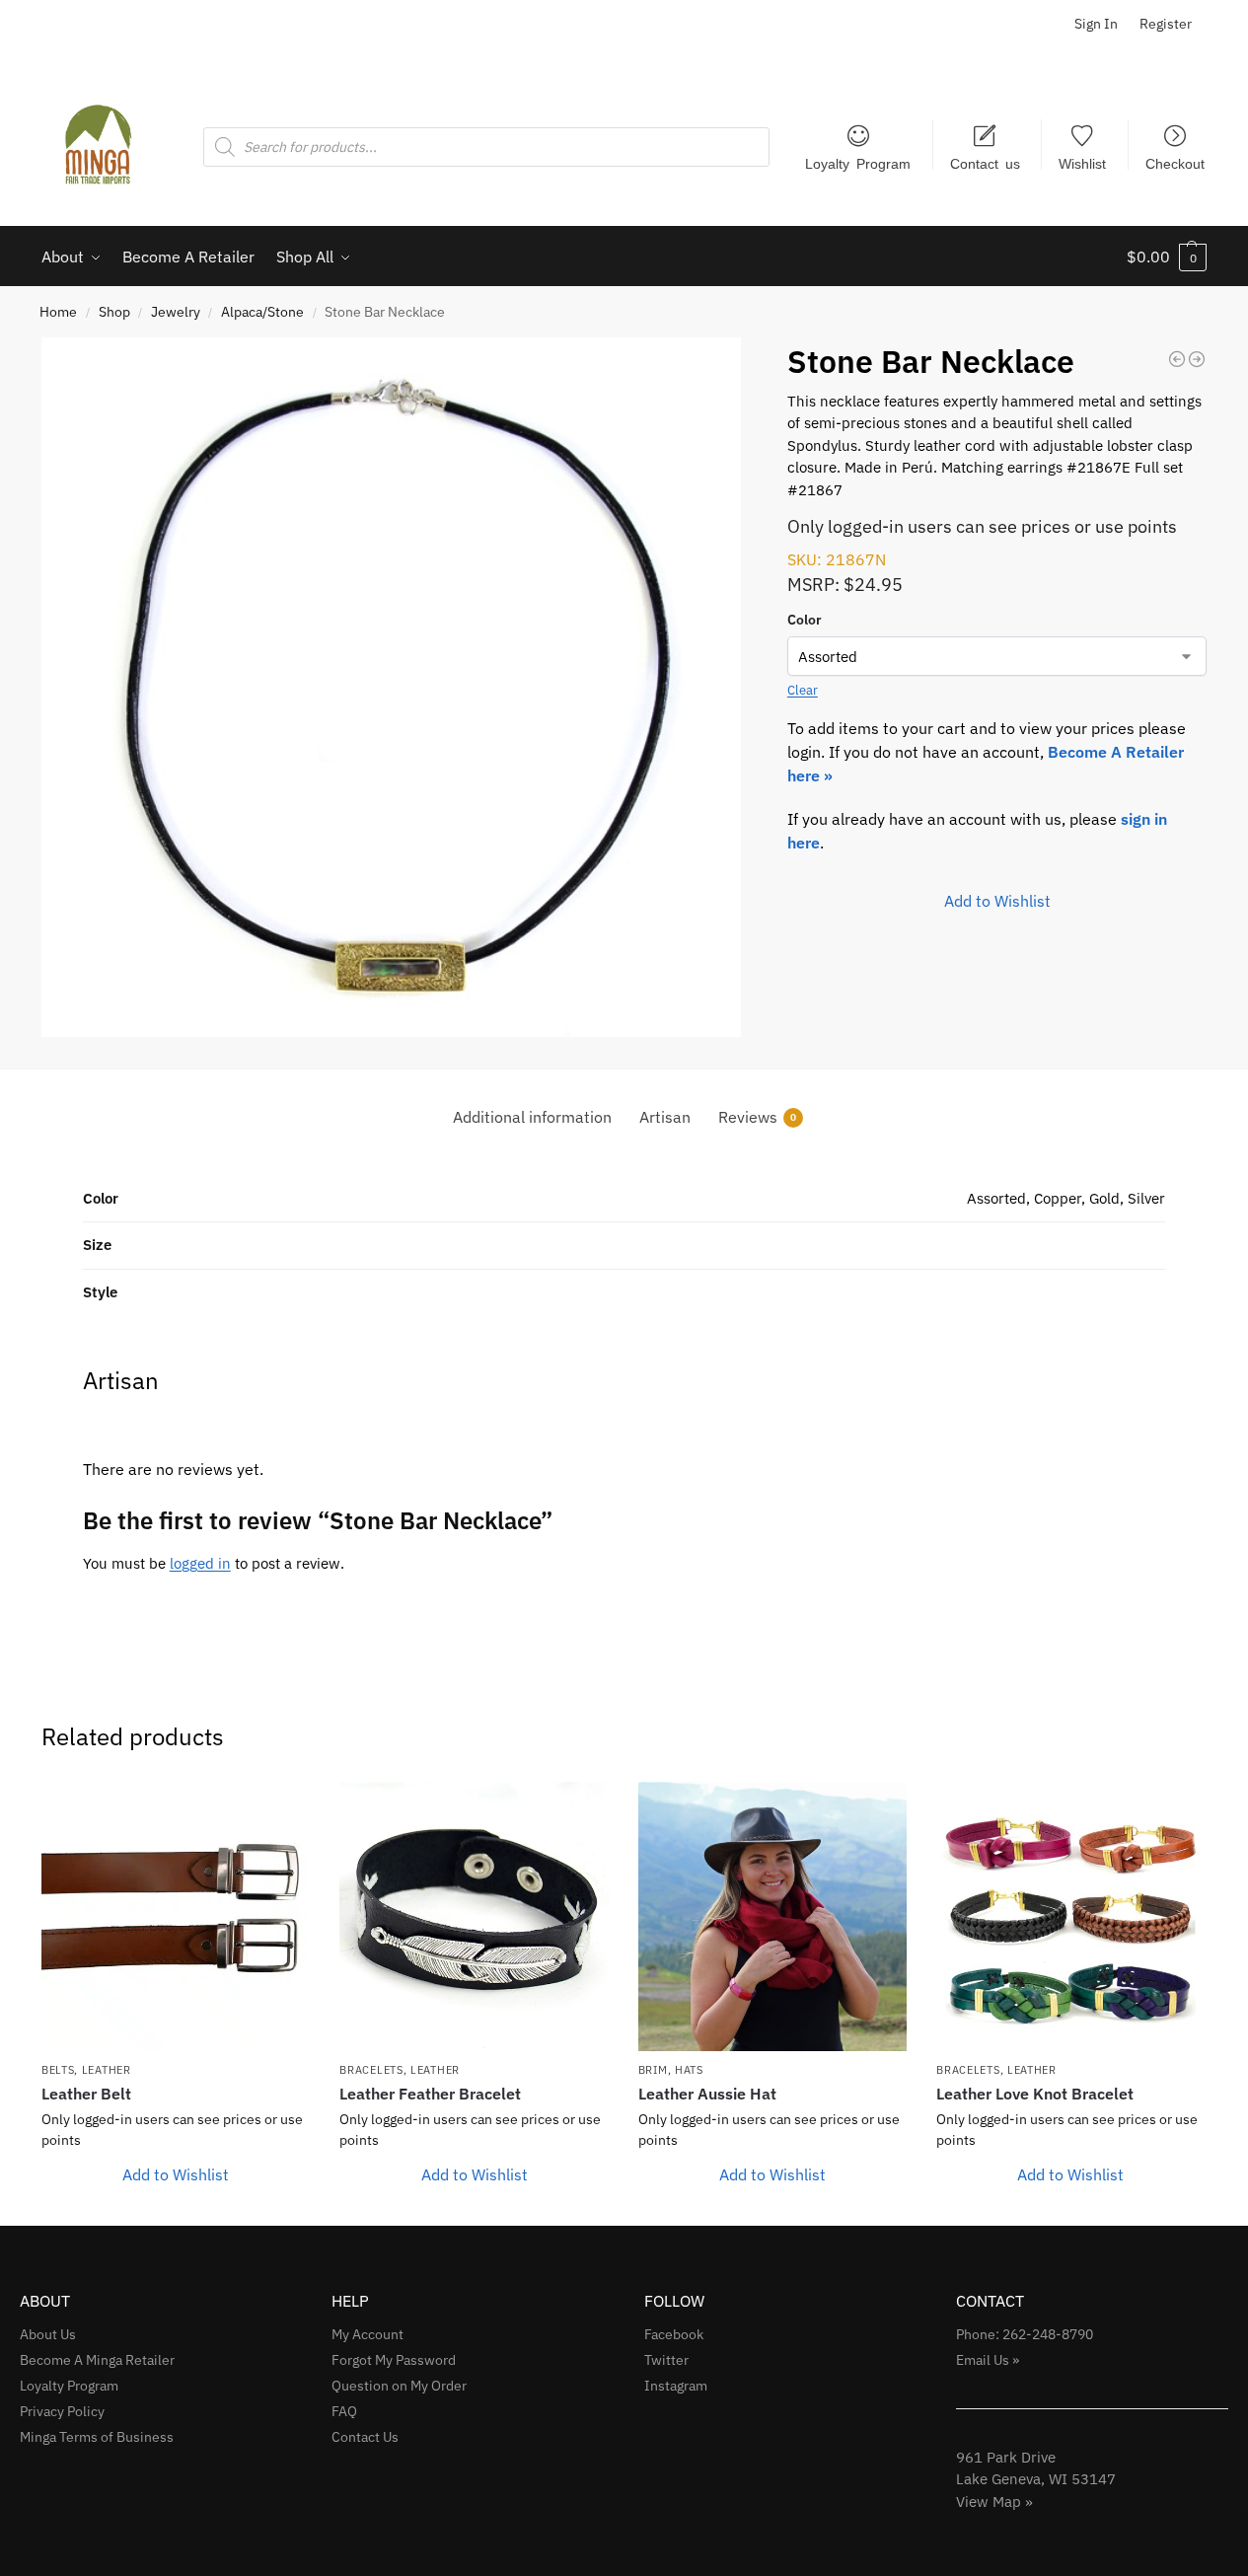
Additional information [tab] (532, 1117)
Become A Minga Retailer (97, 2360)
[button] (1167, 257)
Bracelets (371, 2070)
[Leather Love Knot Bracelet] (1070, 1916)
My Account (367, 2334)
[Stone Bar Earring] (1197, 359)
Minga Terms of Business (97, 2437)
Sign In (1096, 24)
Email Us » (988, 2360)
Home (58, 312)
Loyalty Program (858, 163)
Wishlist (1082, 163)
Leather (107, 2070)
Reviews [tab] (757, 1117)
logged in (200, 1563)
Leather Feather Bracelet (430, 2094)
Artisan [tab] (665, 1117)
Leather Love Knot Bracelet (1035, 2094)
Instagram (676, 2386)
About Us (48, 2334)
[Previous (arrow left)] (35, 1288)
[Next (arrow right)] (1213, 1288)
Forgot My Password (394, 2360)
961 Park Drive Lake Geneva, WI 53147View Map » (1036, 2479)
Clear (803, 690)
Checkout (1175, 163)
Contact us (985, 163)
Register (1166, 24)
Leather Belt (86, 2094)
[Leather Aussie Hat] (772, 1916)
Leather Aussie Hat (707, 2094)
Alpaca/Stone (262, 312)
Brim (653, 2070)
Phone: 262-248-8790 (1025, 2334)
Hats (689, 2070)
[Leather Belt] (176, 1916)
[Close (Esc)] (1226, 22)
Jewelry (176, 312)
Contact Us (365, 2437)
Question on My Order (399, 2386)
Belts (58, 2070)
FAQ (344, 2411)
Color (805, 620)
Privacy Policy (62, 2411)
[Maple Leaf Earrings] (1177, 359)
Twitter (666, 2360)
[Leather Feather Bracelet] (474, 1916)
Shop (114, 312)
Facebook (674, 2334)
